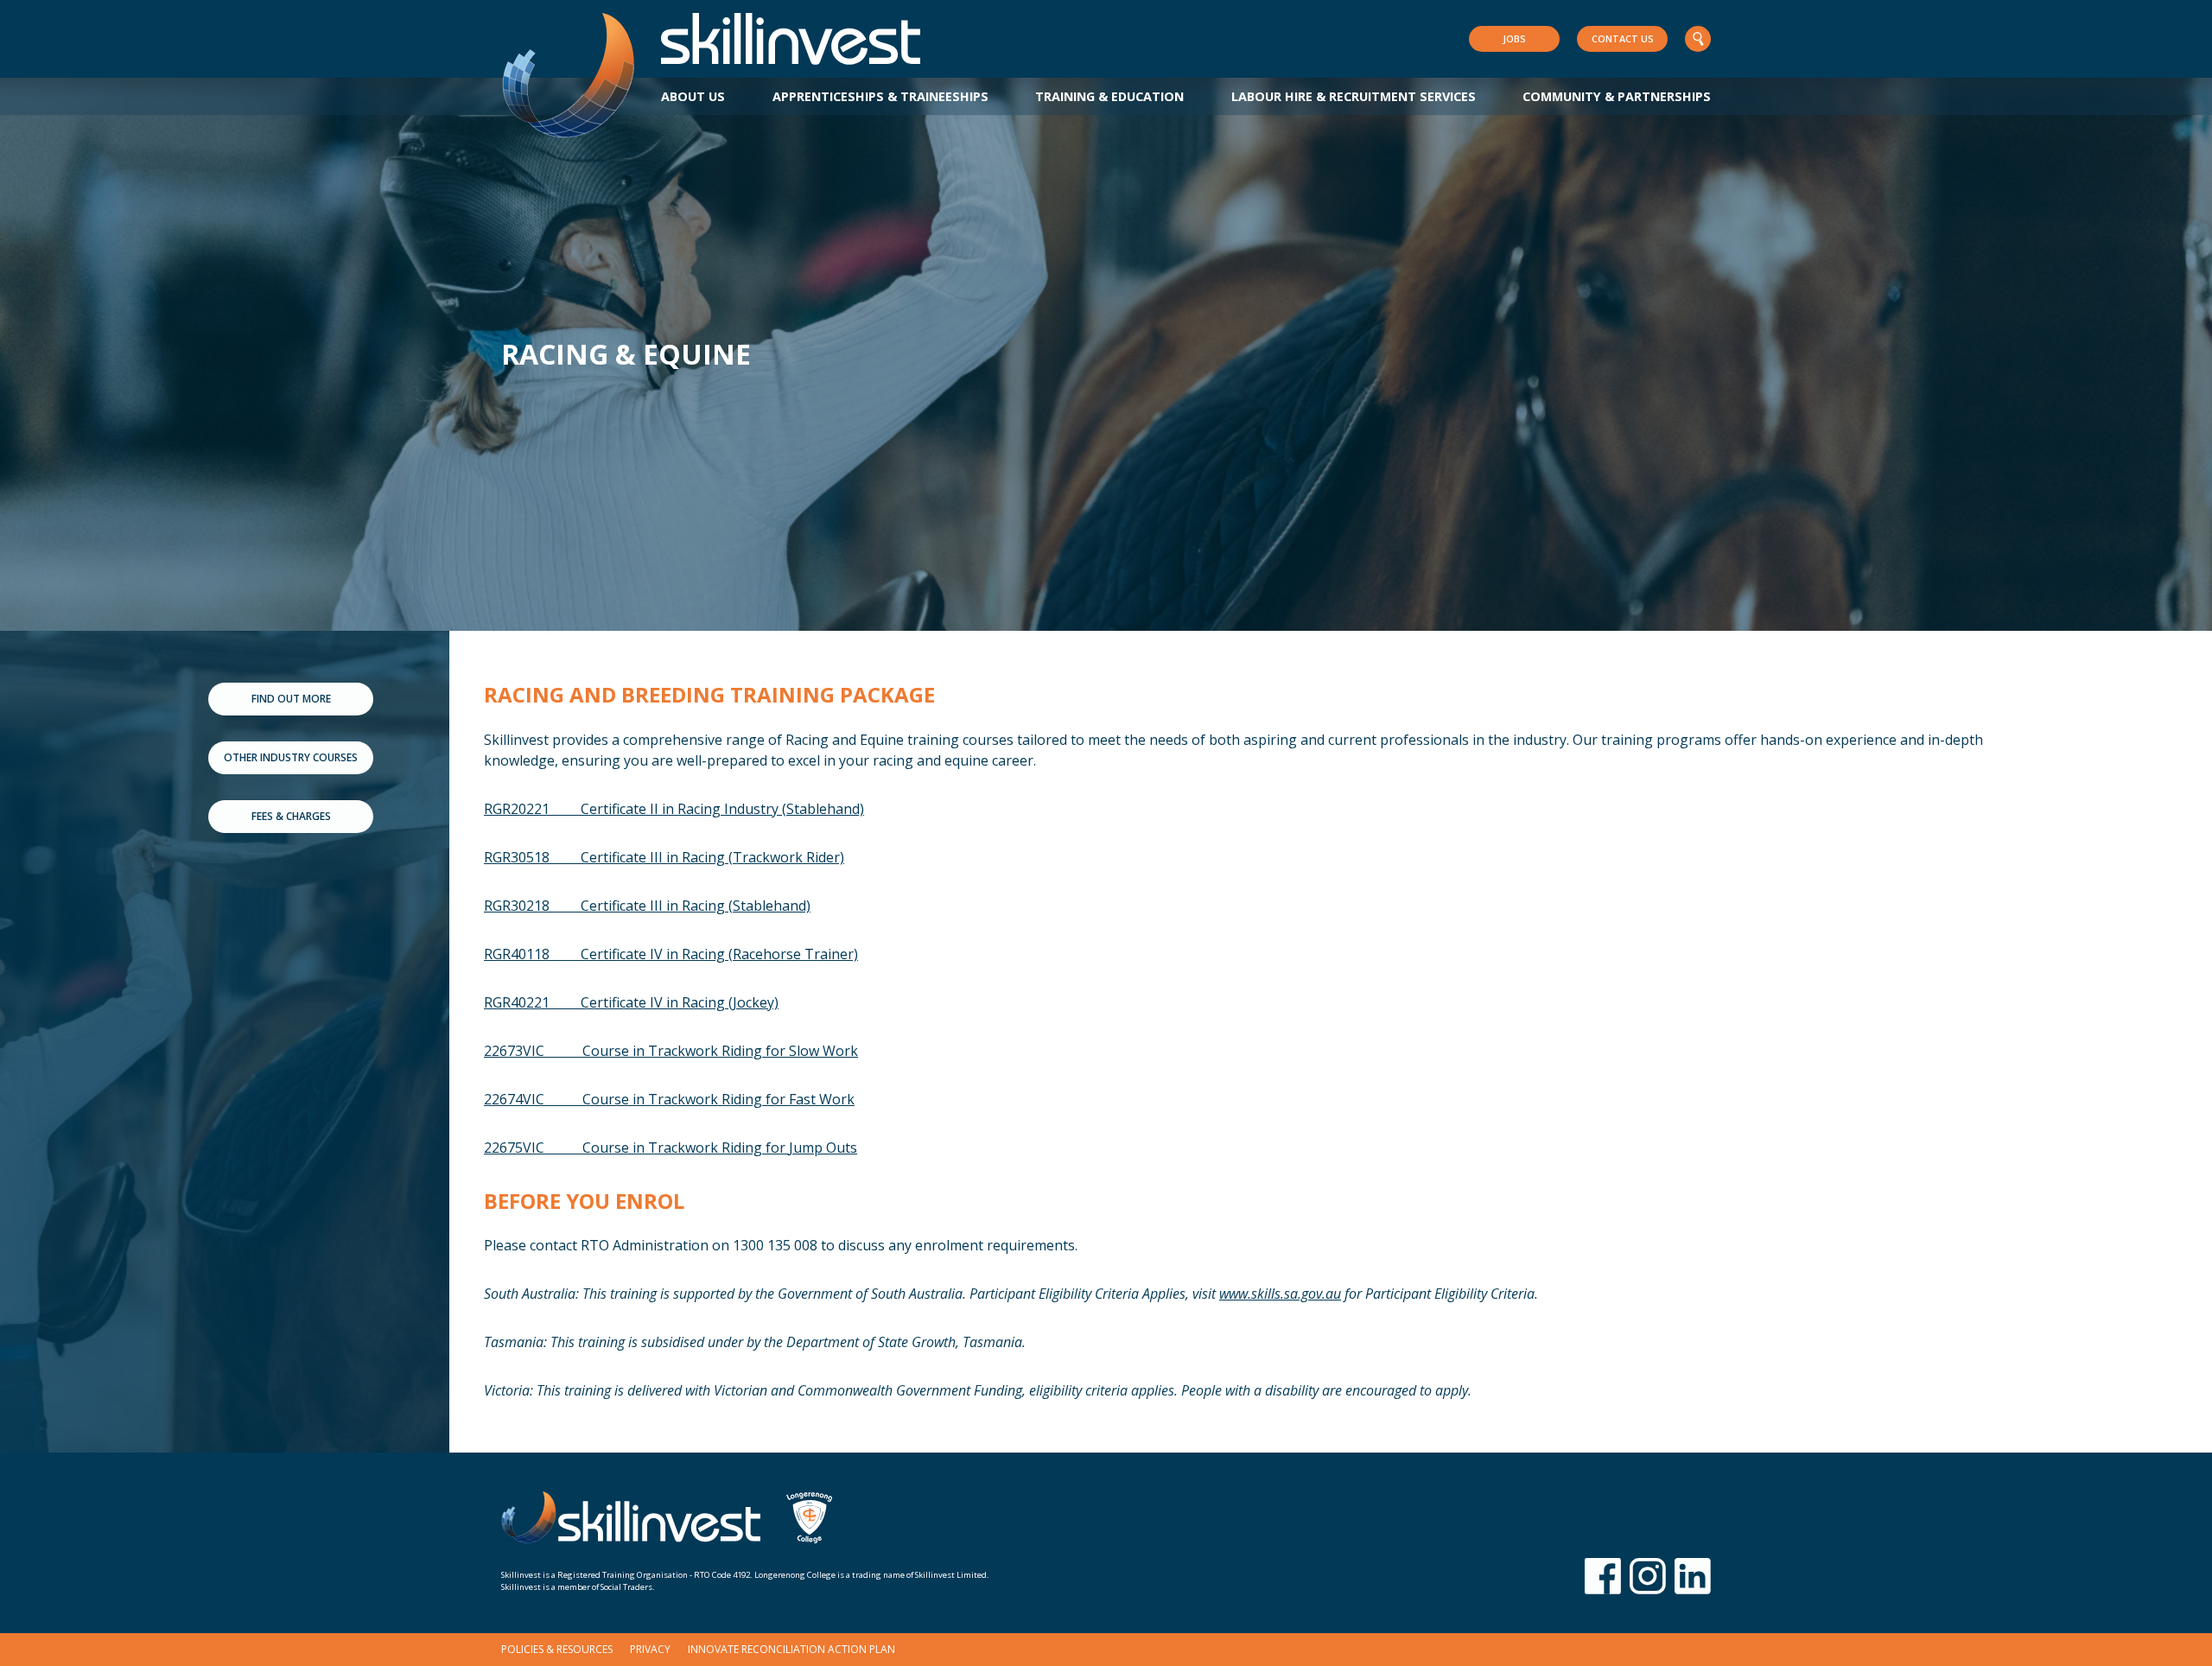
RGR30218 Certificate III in (647, 906)
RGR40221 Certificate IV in (631, 1002)
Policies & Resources (557, 1649)
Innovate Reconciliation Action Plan (791, 1649)
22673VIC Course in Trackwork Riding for (671, 1051)
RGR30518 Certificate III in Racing (664, 857)
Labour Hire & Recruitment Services (1354, 96)
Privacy (650, 1649)
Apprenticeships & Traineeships (880, 96)
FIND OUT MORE (291, 699)
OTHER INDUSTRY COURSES (291, 757)
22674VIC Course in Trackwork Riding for (669, 1099)
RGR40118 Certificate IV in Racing (671, 954)
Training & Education (1109, 96)
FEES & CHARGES (291, 816)
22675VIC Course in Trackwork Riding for (671, 1148)
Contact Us (1623, 38)
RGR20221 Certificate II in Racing (674, 809)
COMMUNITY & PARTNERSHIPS (1617, 96)
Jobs (1514, 38)
